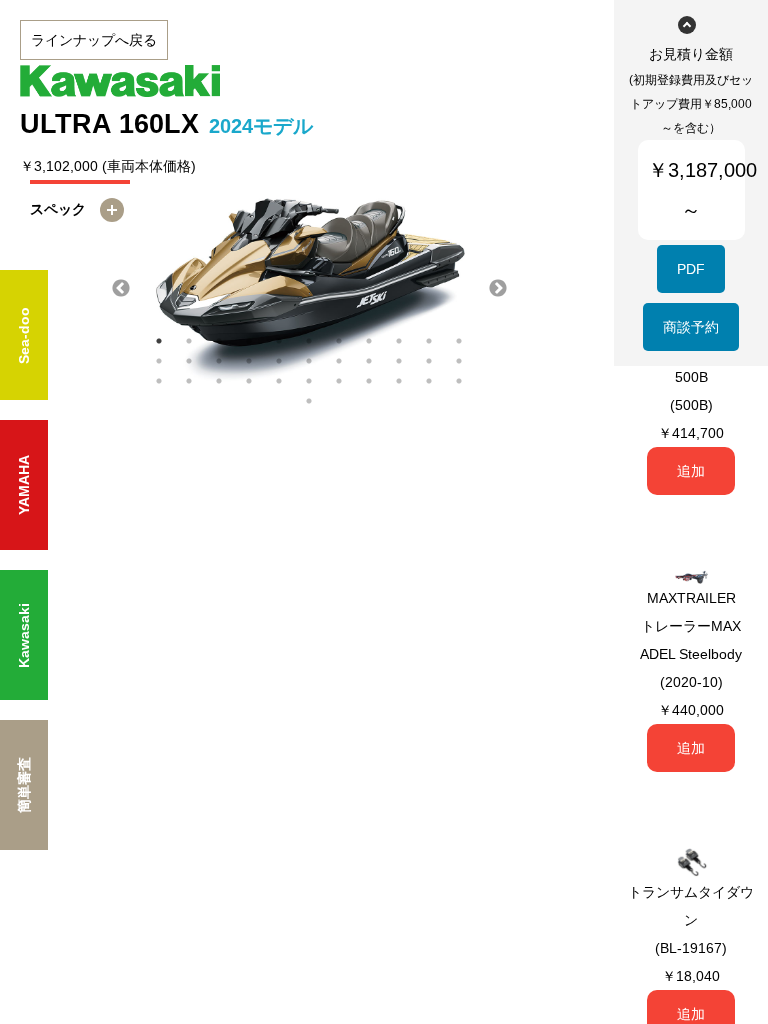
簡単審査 (24, 785)
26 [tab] (249, 381)
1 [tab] (159, 341)
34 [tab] (309, 401)
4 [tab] (249, 341)
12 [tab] (159, 361)
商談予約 (691, 327)
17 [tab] (309, 361)
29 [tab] (339, 381)
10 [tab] (429, 341)
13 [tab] (189, 361)
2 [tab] (189, 341)
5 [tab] (279, 341)
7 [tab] (339, 341)
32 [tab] (429, 381)
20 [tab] (399, 361)
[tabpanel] (310, 289)
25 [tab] (219, 381)
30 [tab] (369, 381)
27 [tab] (279, 381)
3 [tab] (219, 341)
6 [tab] (309, 341)
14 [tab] (219, 361)
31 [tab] (399, 381)
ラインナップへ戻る (94, 40)
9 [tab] (399, 341)
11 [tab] (459, 341)
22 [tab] (459, 361)
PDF (691, 269)
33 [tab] (459, 381)
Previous (121, 289)
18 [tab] (339, 361)
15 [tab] (249, 361)
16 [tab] (279, 361)
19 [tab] (369, 361)
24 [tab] (189, 381)
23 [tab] (159, 381)
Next (498, 289)
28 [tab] (309, 381)
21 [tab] (429, 361)
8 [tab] (369, 341)
